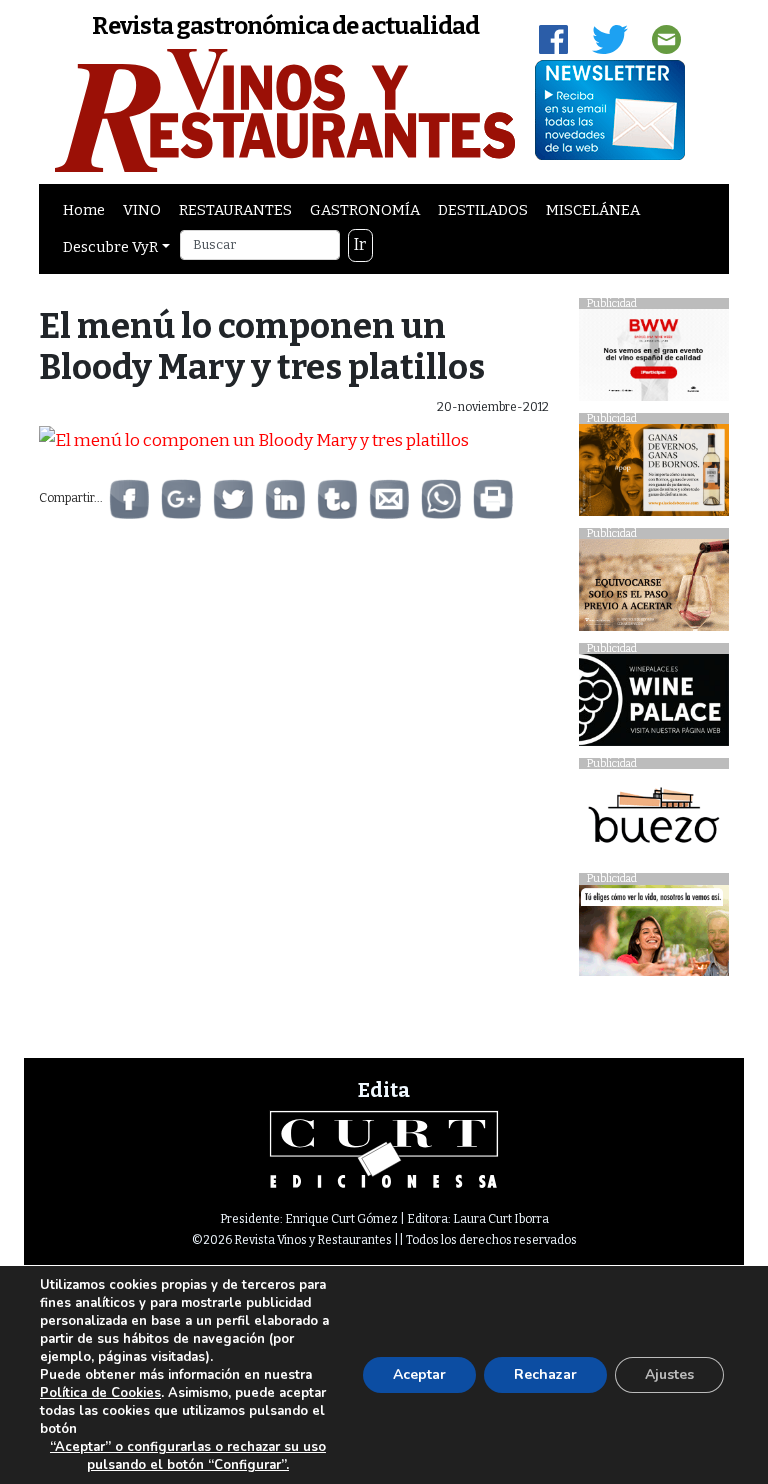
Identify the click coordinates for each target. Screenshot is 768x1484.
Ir (360, 244)
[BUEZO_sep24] (654, 820)
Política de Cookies (100, 1393)
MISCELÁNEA (593, 210)
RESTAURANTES (235, 210)
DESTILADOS (483, 210)
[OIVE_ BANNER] (654, 935)
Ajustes (669, 1374)
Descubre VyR (110, 247)
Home (84, 210)
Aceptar (419, 1374)
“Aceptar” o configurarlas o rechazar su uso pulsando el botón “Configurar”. (188, 1456)
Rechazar (545, 1374)
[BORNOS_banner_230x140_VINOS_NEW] (654, 475)
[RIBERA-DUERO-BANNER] (654, 590)
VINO (142, 210)
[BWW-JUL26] (654, 360)
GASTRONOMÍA (365, 210)
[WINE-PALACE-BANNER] (654, 705)
